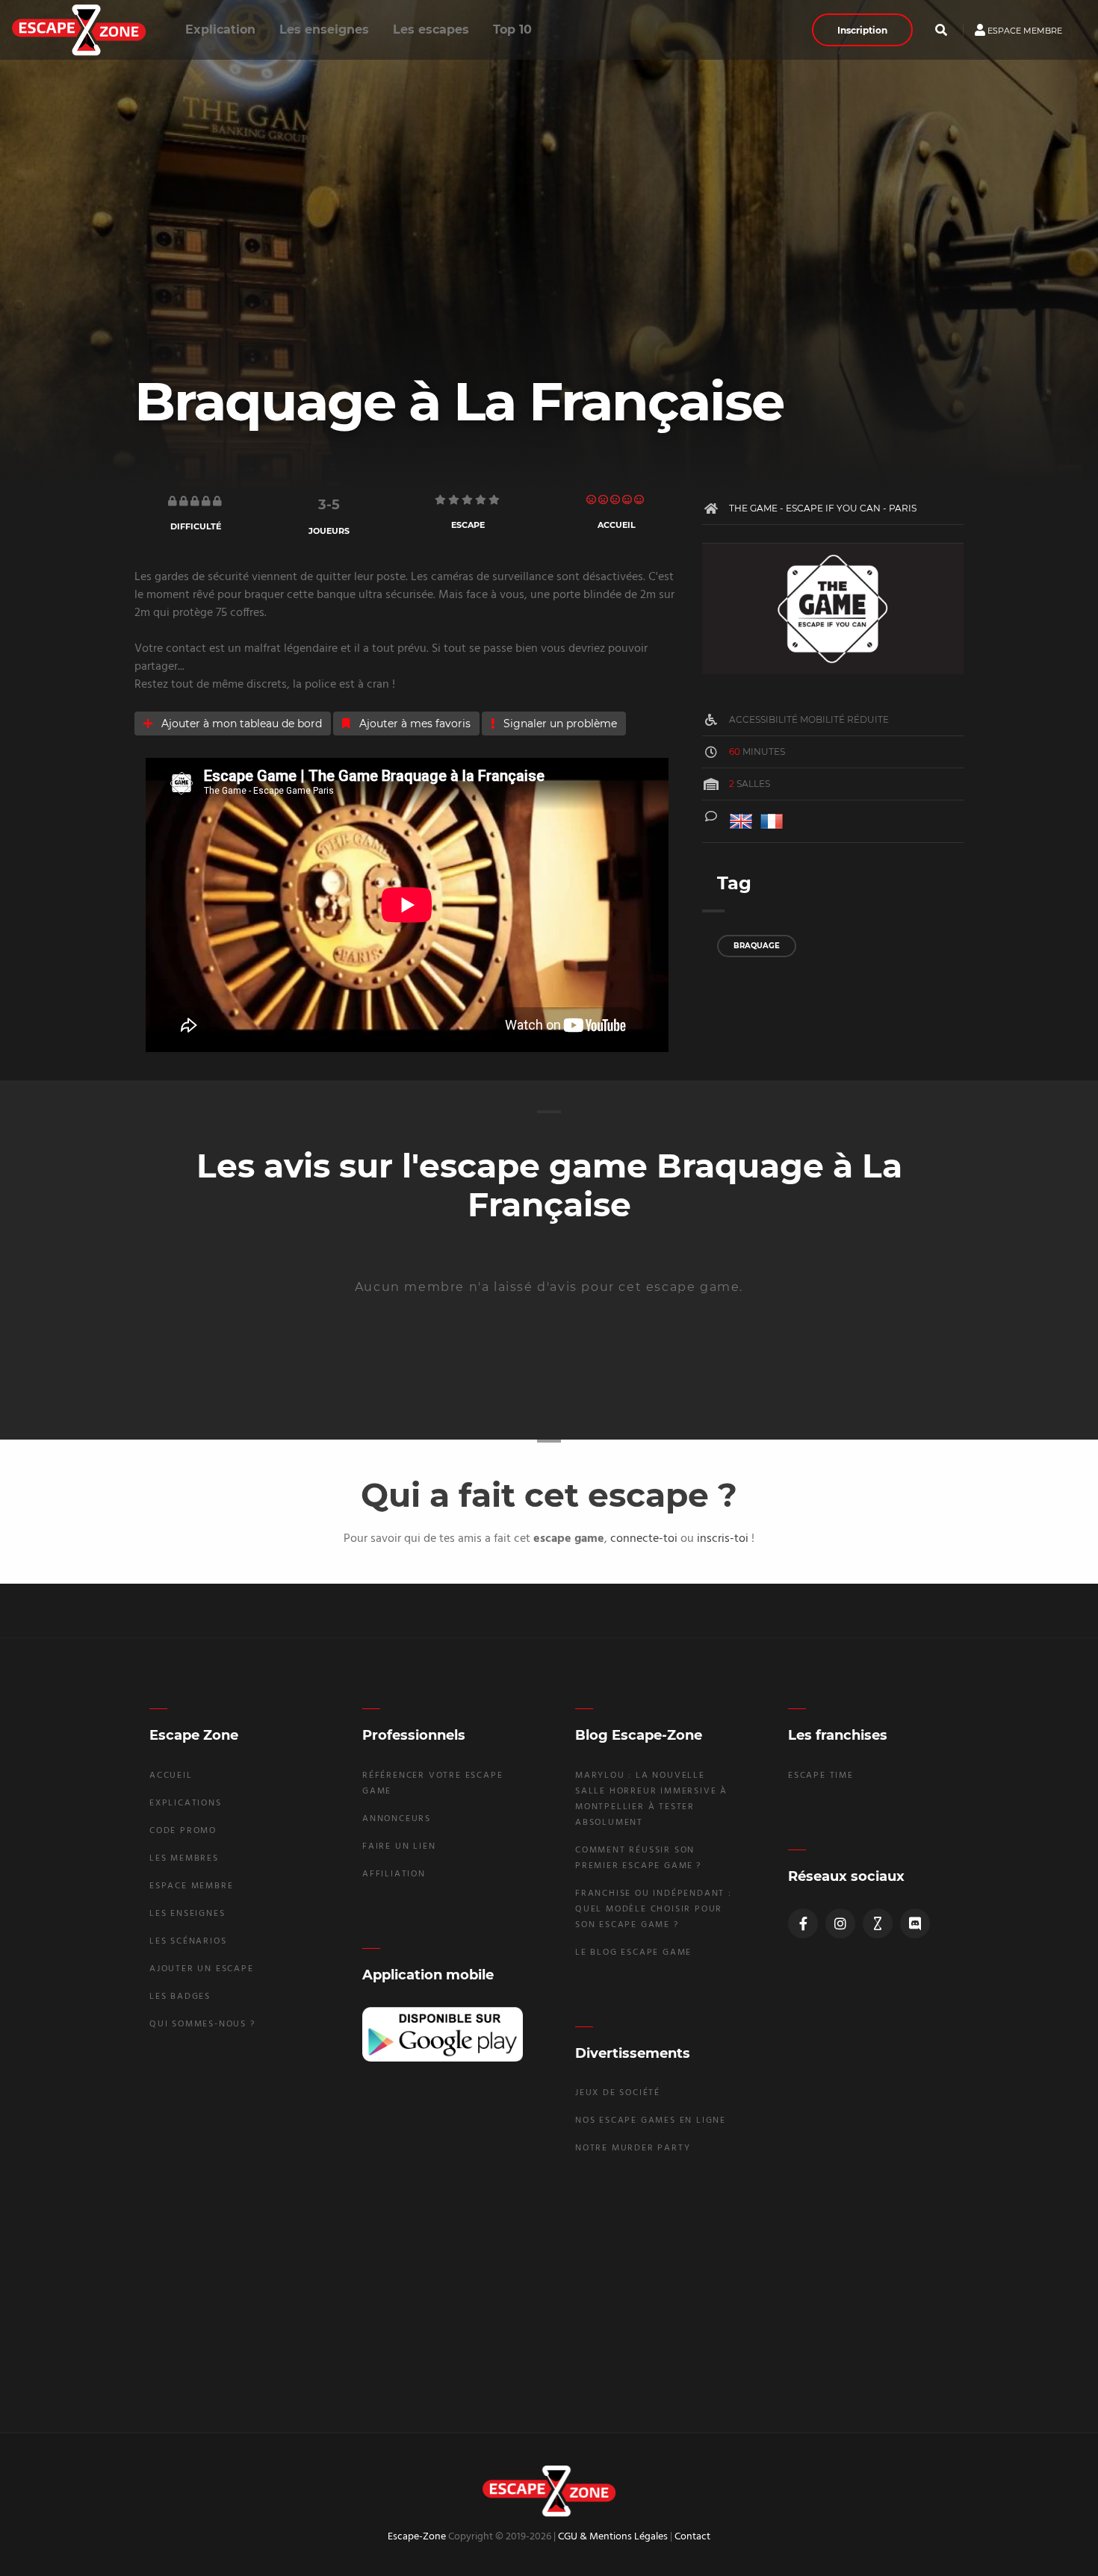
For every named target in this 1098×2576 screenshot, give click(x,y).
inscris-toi (723, 1539)
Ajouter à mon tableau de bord (240, 724)
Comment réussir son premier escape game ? (638, 1858)
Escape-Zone (417, 2537)
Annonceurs (397, 1819)
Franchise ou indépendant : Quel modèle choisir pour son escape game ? (654, 1909)
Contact (692, 2537)
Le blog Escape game (633, 1953)
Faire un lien (399, 1847)
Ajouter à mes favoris (413, 724)
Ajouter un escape (202, 1969)
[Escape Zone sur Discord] (915, 1923)
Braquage (757, 946)
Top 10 (512, 29)
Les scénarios (188, 1941)
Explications (186, 1803)
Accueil (171, 1776)
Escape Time (821, 1776)
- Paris (899, 508)
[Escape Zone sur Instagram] (840, 1923)
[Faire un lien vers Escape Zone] (878, 1923)
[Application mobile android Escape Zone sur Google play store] (443, 2034)
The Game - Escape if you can (805, 508)
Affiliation (394, 1874)
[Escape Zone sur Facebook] (803, 1923)
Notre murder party (633, 2148)
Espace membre (1024, 30)
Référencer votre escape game (432, 1783)
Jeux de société (618, 2093)
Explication (220, 29)
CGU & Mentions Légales (613, 2537)
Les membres (184, 1858)
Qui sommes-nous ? (202, 2024)
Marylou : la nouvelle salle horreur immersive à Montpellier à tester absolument (651, 1799)
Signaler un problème (559, 724)
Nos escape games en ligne (651, 2121)
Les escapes (431, 29)
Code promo (183, 1831)
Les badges (180, 1997)
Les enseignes (324, 29)
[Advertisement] (549, 2292)
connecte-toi (644, 1539)
